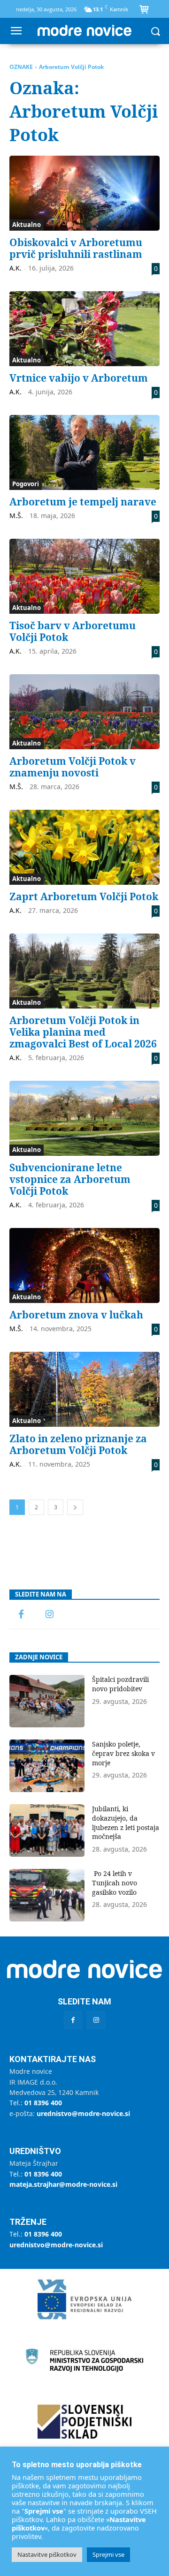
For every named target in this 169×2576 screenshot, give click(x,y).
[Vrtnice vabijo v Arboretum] (84, 329)
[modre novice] (84, 30)
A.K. (15, 268)
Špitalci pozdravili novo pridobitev (120, 1684)
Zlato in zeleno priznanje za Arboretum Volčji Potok (78, 1444)
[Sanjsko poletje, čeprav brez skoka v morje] (47, 1766)
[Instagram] (49, 1615)
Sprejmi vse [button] (108, 2554)
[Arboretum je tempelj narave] (84, 452)
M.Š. (16, 516)
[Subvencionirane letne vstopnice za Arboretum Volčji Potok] (84, 1118)
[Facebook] (21, 1615)
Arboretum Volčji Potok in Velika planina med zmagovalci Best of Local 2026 (83, 1032)
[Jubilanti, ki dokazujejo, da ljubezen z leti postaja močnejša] (47, 1830)
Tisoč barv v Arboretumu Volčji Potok (73, 631)
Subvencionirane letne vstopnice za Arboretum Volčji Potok (70, 1179)
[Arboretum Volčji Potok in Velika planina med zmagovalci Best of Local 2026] (84, 971)
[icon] (144, 10)
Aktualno (27, 225)
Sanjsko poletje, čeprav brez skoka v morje (123, 1753)
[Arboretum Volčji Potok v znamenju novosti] (84, 712)
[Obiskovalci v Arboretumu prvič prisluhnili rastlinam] (84, 193)
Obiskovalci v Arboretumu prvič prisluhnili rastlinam (76, 248)
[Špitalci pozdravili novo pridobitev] (47, 1701)
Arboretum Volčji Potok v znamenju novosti (73, 767)
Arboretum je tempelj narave (83, 502)
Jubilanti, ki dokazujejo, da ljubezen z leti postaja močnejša (126, 1823)
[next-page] (75, 1507)
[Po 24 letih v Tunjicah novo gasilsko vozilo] (47, 1895)
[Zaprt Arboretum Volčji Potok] (84, 847)
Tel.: (36, 2103)
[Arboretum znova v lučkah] (84, 1265)
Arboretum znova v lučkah (76, 1315)
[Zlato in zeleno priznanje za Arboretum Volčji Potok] (84, 1389)
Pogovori (26, 484)
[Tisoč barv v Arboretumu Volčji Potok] (84, 576)
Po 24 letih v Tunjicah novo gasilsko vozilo (115, 1883)
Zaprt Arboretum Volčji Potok (84, 896)
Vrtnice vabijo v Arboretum (79, 378)
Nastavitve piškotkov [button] (47, 2554)
